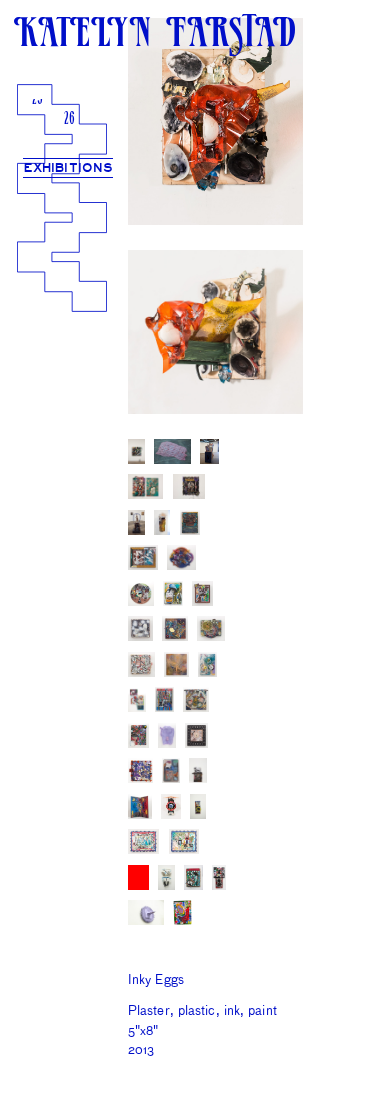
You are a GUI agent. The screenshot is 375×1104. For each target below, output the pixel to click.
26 (69, 120)
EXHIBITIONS (68, 168)
